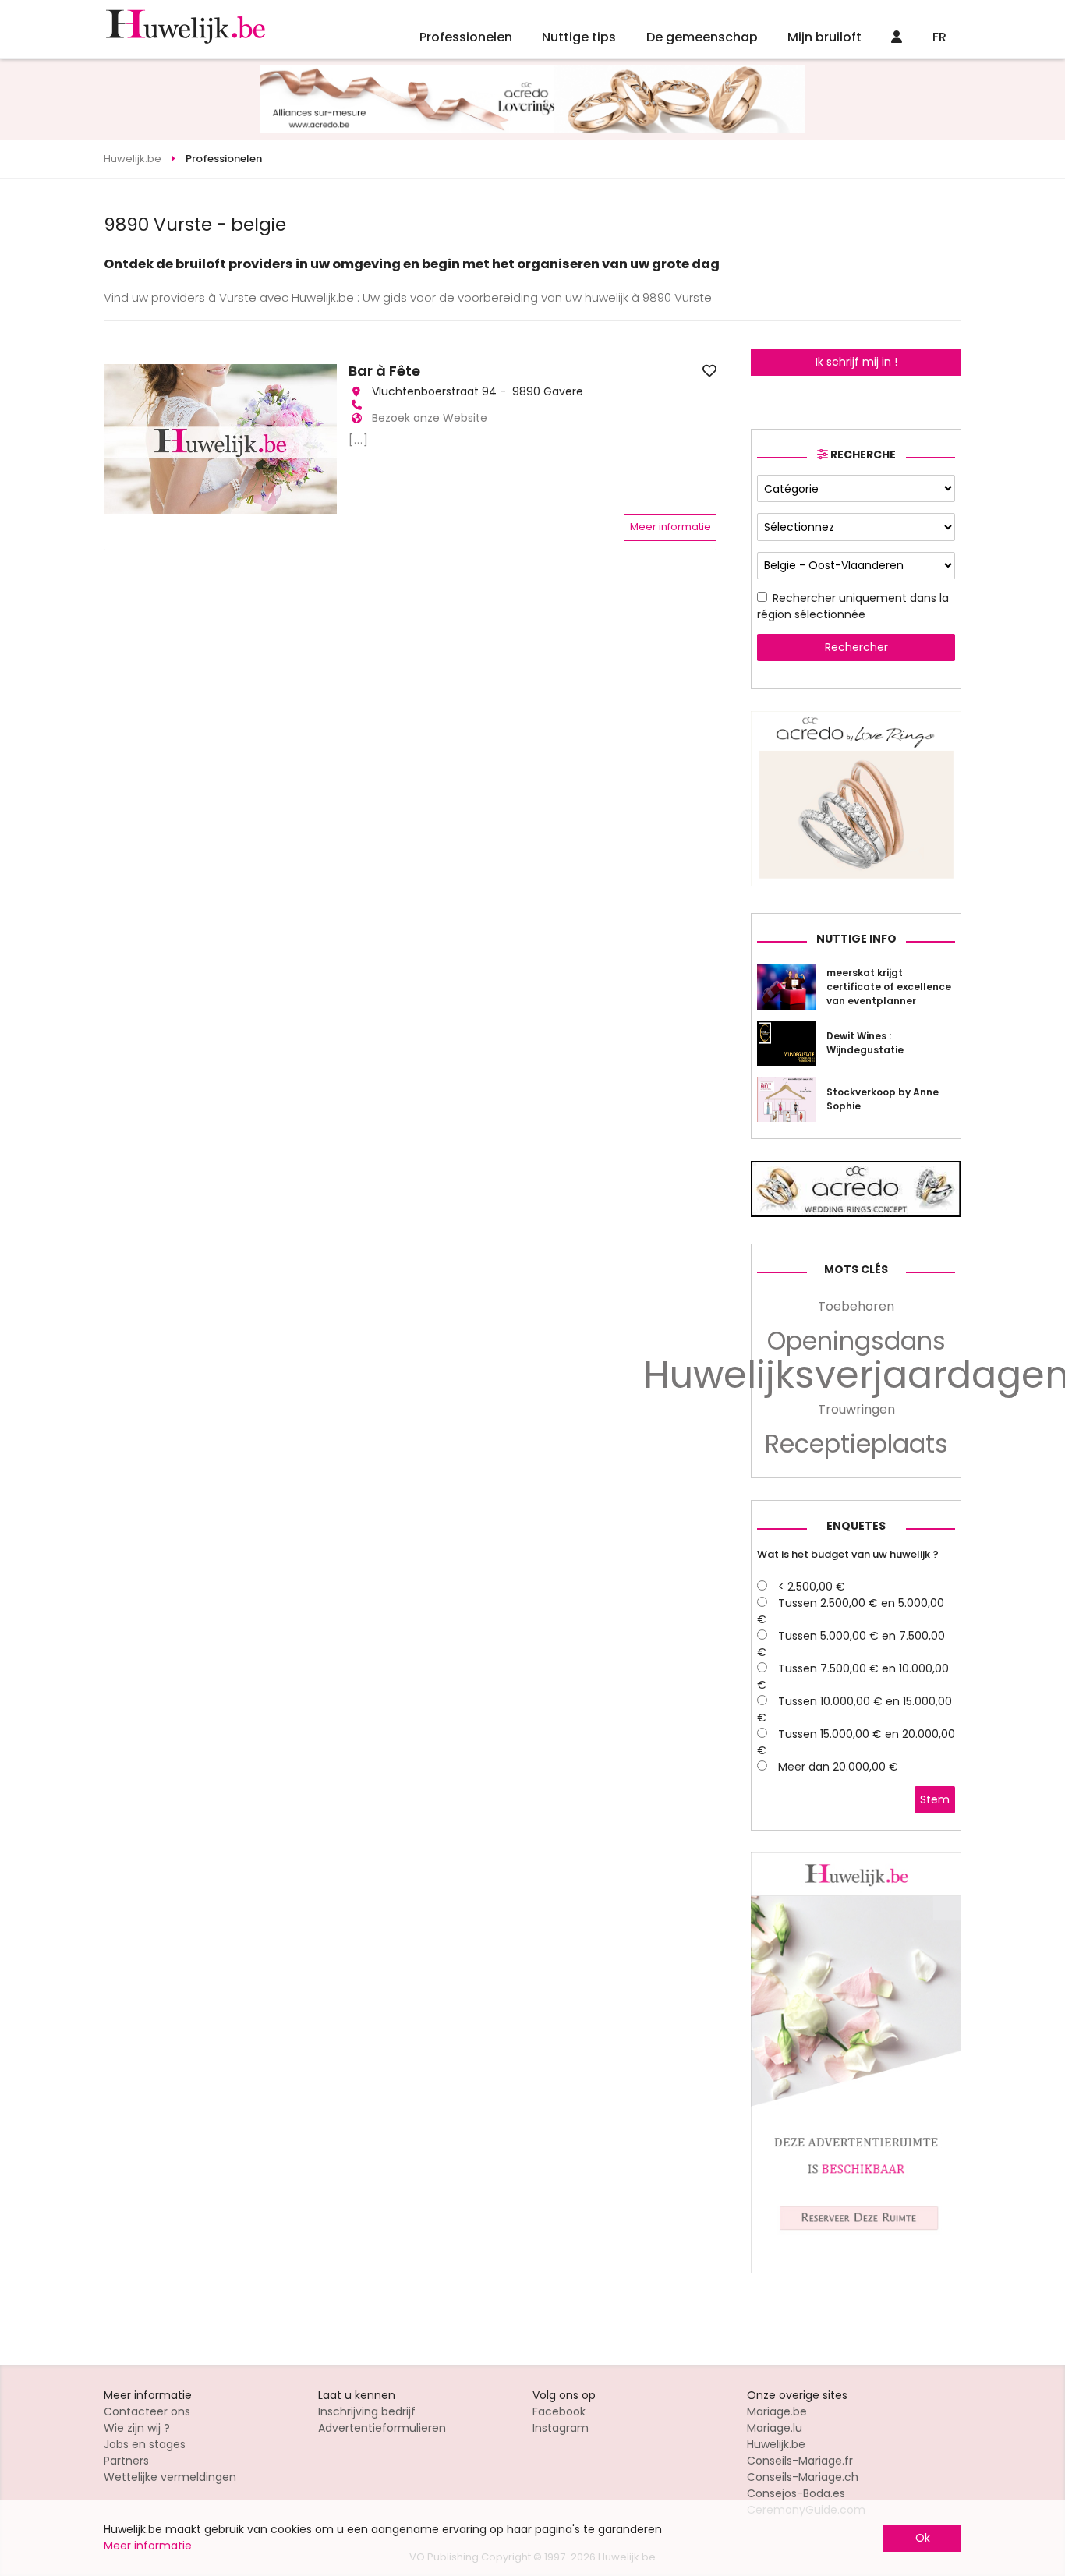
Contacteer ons (147, 2411)
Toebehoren (856, 1306)
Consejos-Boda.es (796, 2493)
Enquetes (856, 1526)
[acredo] (532, 129)
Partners (126, 2461)
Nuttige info (856, 939)
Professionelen (466, 37)
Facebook (559, 2411)
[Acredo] (856, 883)
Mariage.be (777, 2411)
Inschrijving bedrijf (367, 2411)
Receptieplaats (856, 1444)
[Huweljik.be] (856, 2270)
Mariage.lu (775, 2428)
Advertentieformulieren (382, 2428)
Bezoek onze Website (430, 418)
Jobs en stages (145, 2444)
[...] (359, 440)
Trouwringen (856, 1409)
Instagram (561, 2428)
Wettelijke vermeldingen (170, 2477)
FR (939, 37)
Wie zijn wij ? (137, 2428)
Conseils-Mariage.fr (800, 2461)
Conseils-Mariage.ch (803, 2477)
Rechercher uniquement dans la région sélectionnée (853, 606)
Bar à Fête (384, 371)
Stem (935, 1799)
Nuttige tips (579, 37)
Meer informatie (670, 527)
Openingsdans (856, 1341)
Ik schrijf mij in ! (856, 362)
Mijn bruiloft (824, 37)
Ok (923, 2538)
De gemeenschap (702, 37)
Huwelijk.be (776, 2444)
